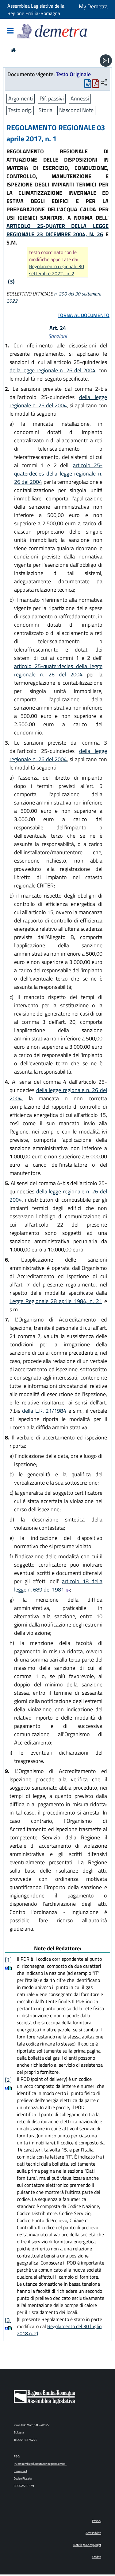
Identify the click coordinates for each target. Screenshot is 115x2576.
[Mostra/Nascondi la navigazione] (10, 31)
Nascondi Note (76, 110)
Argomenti (21, 98)
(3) (11, 282)
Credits (97, 2557)
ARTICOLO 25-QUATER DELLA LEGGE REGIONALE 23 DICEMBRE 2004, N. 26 (57, 230)
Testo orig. (20, 110)
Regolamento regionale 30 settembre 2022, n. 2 (57, 270)
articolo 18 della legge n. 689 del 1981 (58, 1585)
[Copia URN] (104, 83)
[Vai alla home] (13, 50)
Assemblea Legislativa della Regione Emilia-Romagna (36, 10)
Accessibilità (93, 2533)
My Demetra (93, 6)
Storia (46, 110)
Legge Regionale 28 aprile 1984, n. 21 (56, 1301)
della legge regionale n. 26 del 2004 (52, 370)
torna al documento (84, 315)
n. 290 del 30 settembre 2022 (54, 297)
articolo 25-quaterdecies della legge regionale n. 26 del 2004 (58, 474)
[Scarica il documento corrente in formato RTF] (88, 85)
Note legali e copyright (87, 2545)
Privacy (97, 2521)
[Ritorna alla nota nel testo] (7, 1968)
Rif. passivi (52, 98)
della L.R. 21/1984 (44, 1411)
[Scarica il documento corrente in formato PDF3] (96, 85)
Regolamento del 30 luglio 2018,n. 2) (59, 2330)
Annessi (80, 98)
